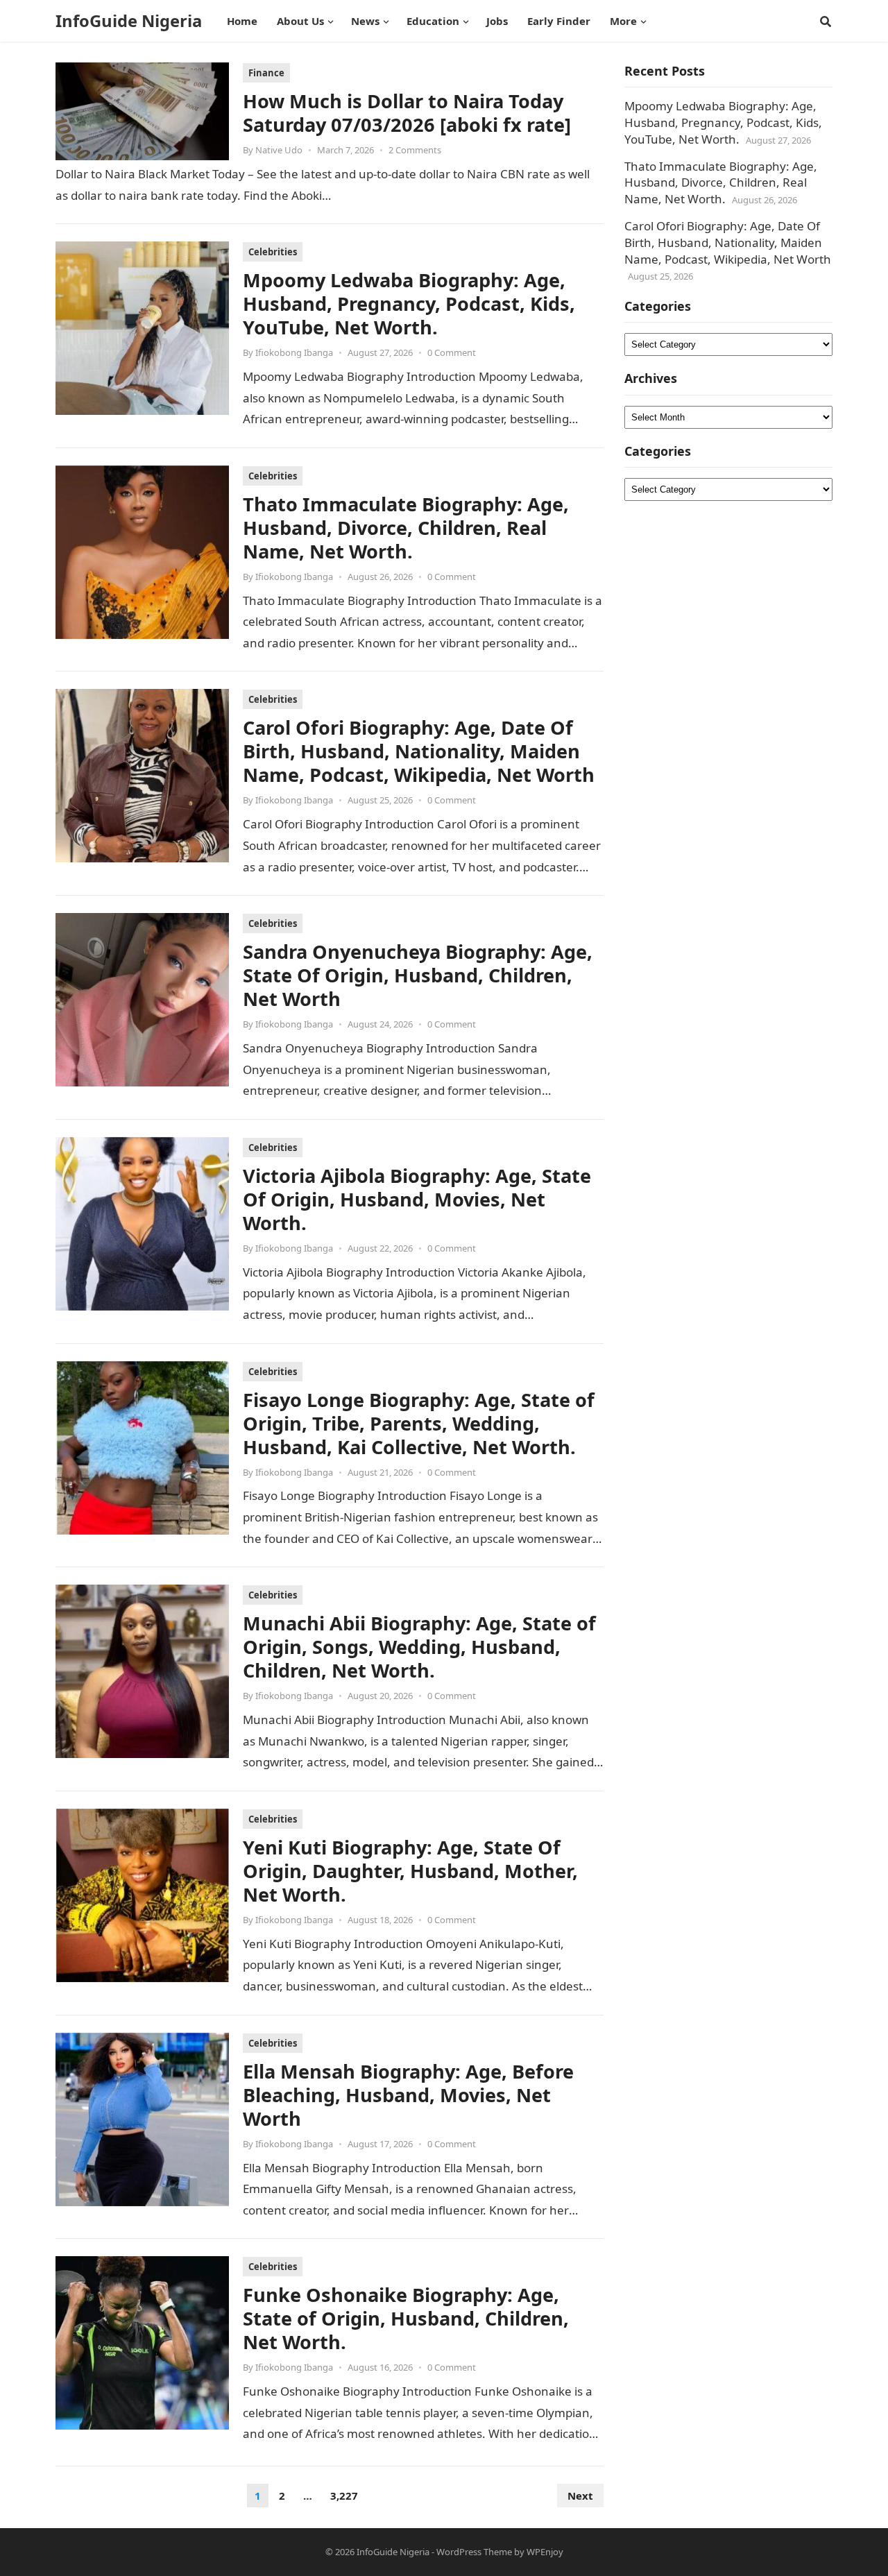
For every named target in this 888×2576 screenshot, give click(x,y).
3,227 (344, 2496)
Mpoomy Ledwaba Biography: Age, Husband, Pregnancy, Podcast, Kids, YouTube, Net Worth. (409, 304)
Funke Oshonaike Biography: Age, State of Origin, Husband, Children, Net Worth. (406, 2318)
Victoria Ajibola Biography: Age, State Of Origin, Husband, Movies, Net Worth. (417, 1199)
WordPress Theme (474, 2552)
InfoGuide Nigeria (129, 21)
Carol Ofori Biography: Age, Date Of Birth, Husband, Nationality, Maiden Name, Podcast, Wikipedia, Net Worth (419, 751)
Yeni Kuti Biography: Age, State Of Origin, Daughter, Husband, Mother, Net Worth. (410, 1871)
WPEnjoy (545, 2552)
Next (580, 2496)
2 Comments (415, 150)
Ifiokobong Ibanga (294, 352)
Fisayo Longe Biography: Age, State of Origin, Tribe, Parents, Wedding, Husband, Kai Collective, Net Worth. (419, 1423)
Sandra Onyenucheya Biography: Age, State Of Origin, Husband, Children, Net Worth (418, 975)
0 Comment (452, 352)
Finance (266, 73)
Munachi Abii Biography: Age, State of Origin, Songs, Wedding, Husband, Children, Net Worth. (419, 1647)
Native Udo (279, 150)
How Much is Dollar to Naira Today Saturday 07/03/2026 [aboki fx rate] (407, 113)
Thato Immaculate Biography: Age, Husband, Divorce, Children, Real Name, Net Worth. (406, 528)
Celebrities (273, 252)
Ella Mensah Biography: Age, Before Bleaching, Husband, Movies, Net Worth (408, 2095)
